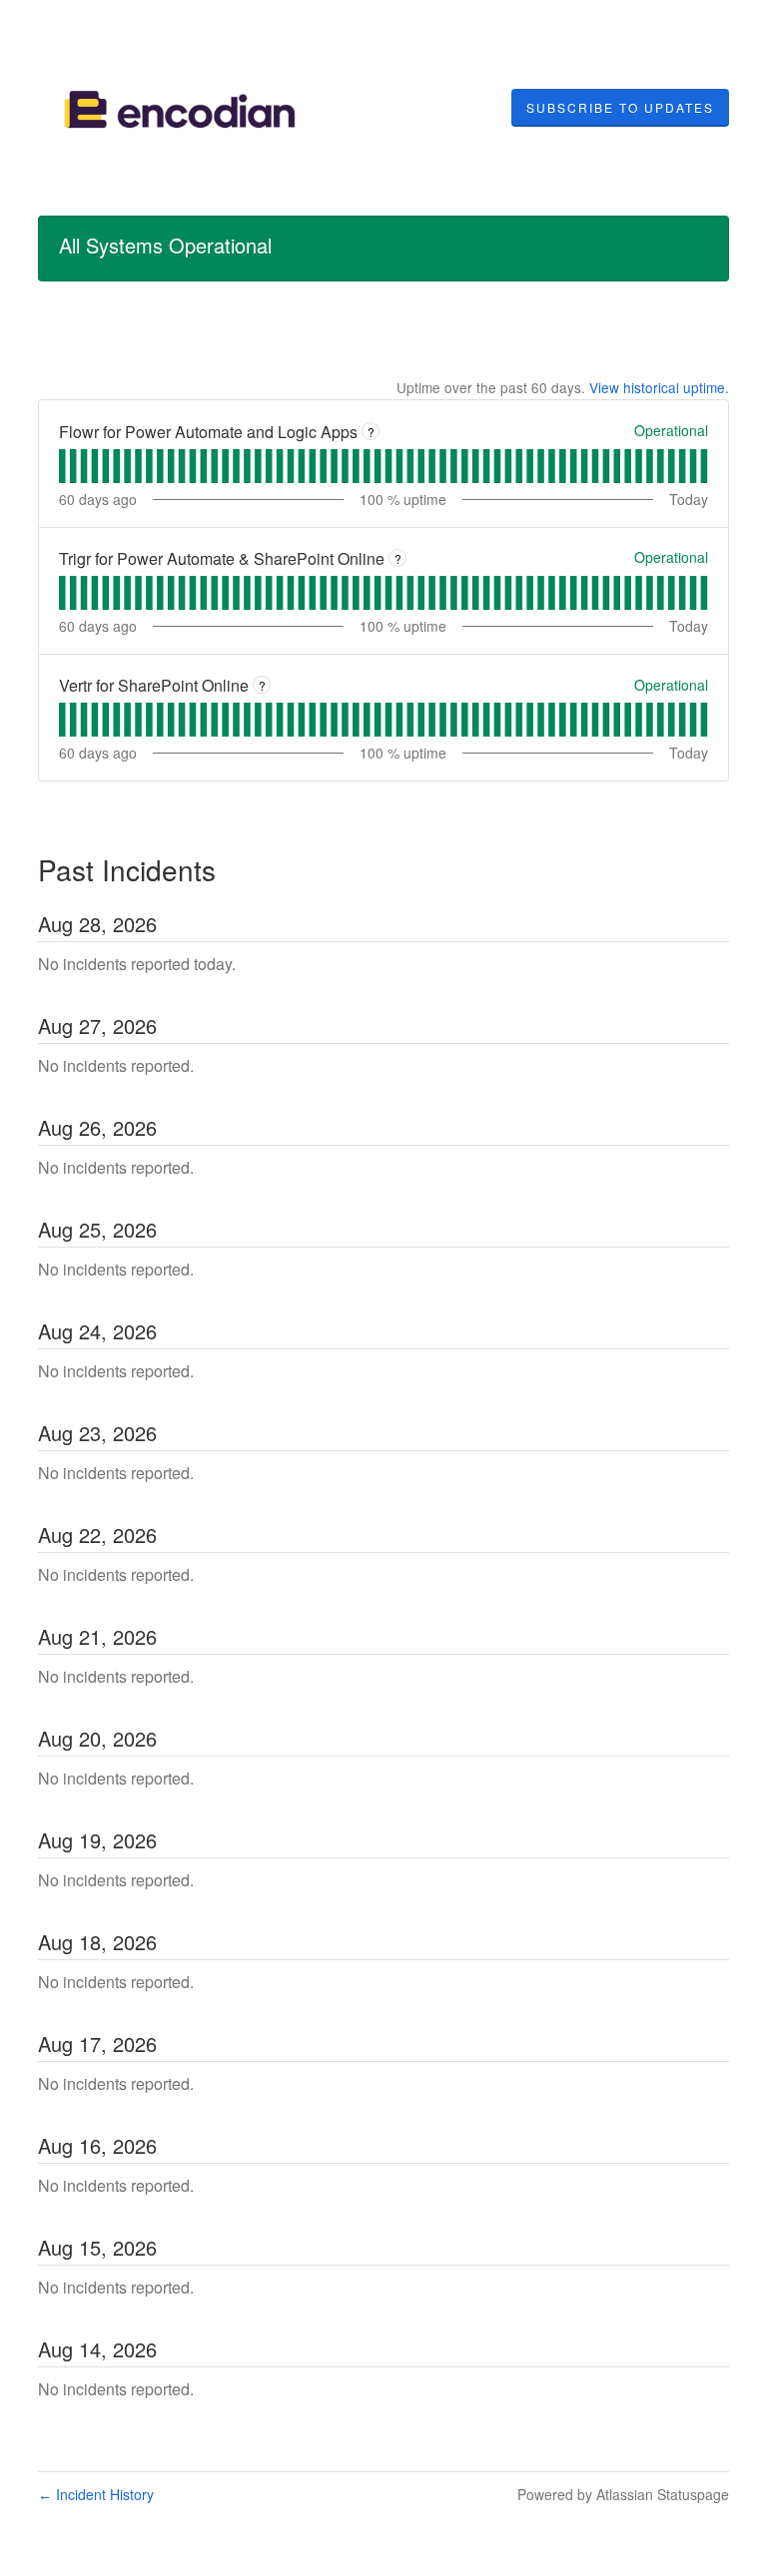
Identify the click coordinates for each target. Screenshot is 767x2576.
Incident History (96, 2494)
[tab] (62, 466)
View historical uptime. (659, 387)
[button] (620, 108)
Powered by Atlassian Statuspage (623, 2494)
